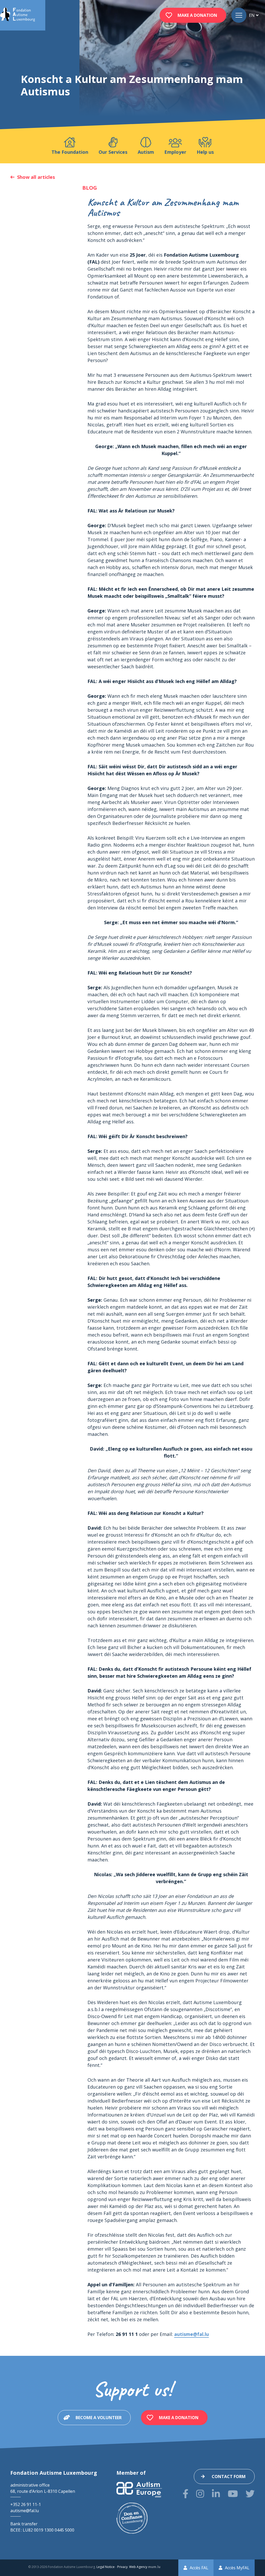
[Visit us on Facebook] (186, 2494)
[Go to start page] (17, 15)
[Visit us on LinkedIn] (216, 2494)
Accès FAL (199, 2568)
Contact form (229, 2477)
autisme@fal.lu (192, 2334)
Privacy (122, 2567)
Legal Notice (106, 2567)
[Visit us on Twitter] (250, 2494)
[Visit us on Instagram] (200, 2494)
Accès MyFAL (237, 2568)
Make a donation (197, 15)
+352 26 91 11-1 (26, 2504)
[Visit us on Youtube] (233, 2494)
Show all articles (36, 177)
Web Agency (138, 2567)
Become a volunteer (99, 2418)
